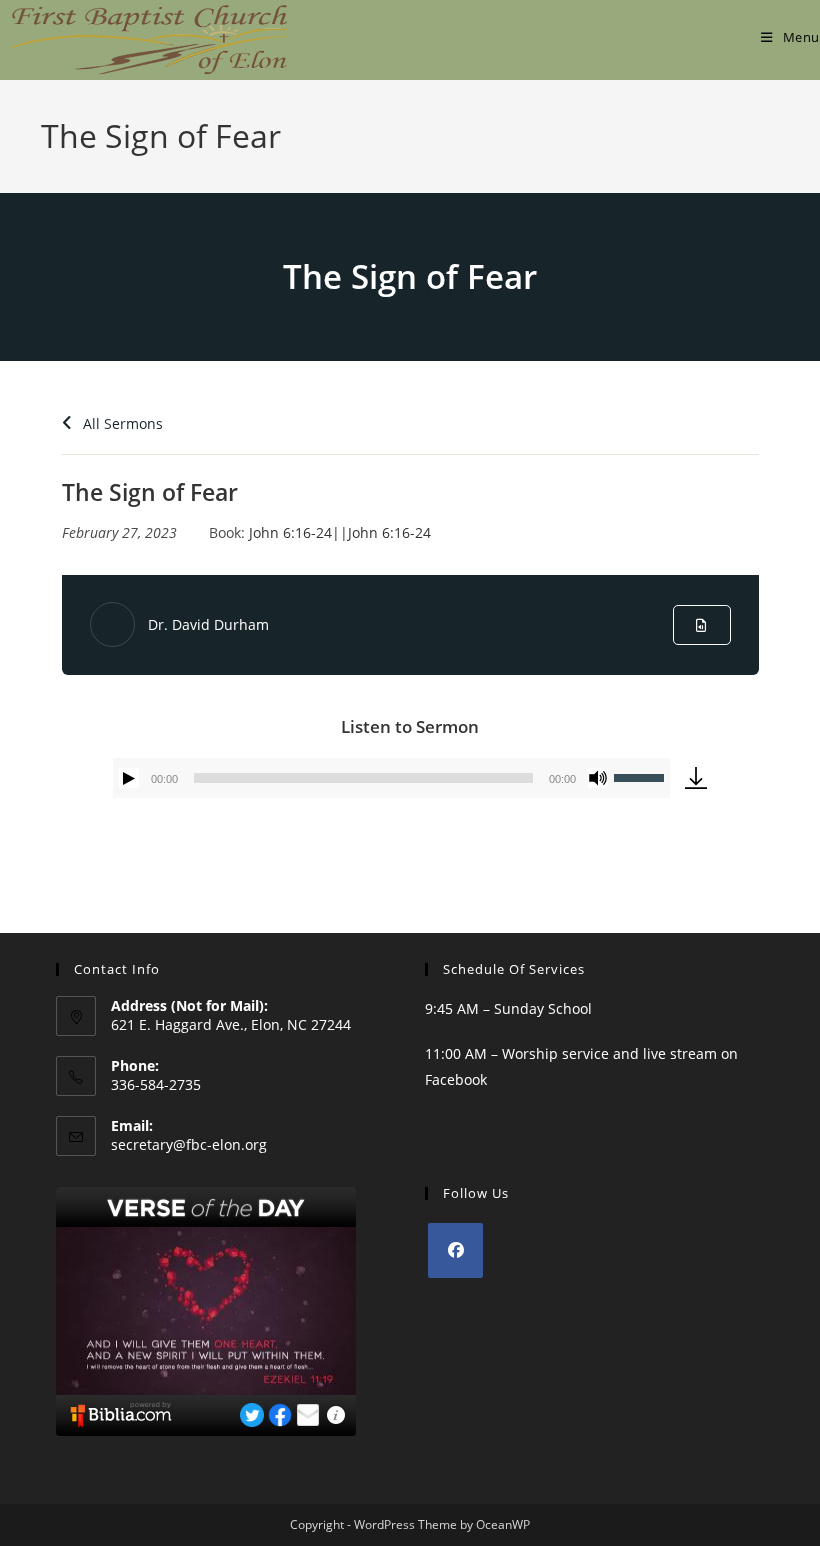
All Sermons (121, 423)
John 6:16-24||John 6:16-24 (340, 532)
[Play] (129, 778)
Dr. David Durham (208, 624)
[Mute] (598, 778)
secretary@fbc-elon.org (189, 1144)
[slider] (642, 776)
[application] (392, 778)
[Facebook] (455, 1250)
